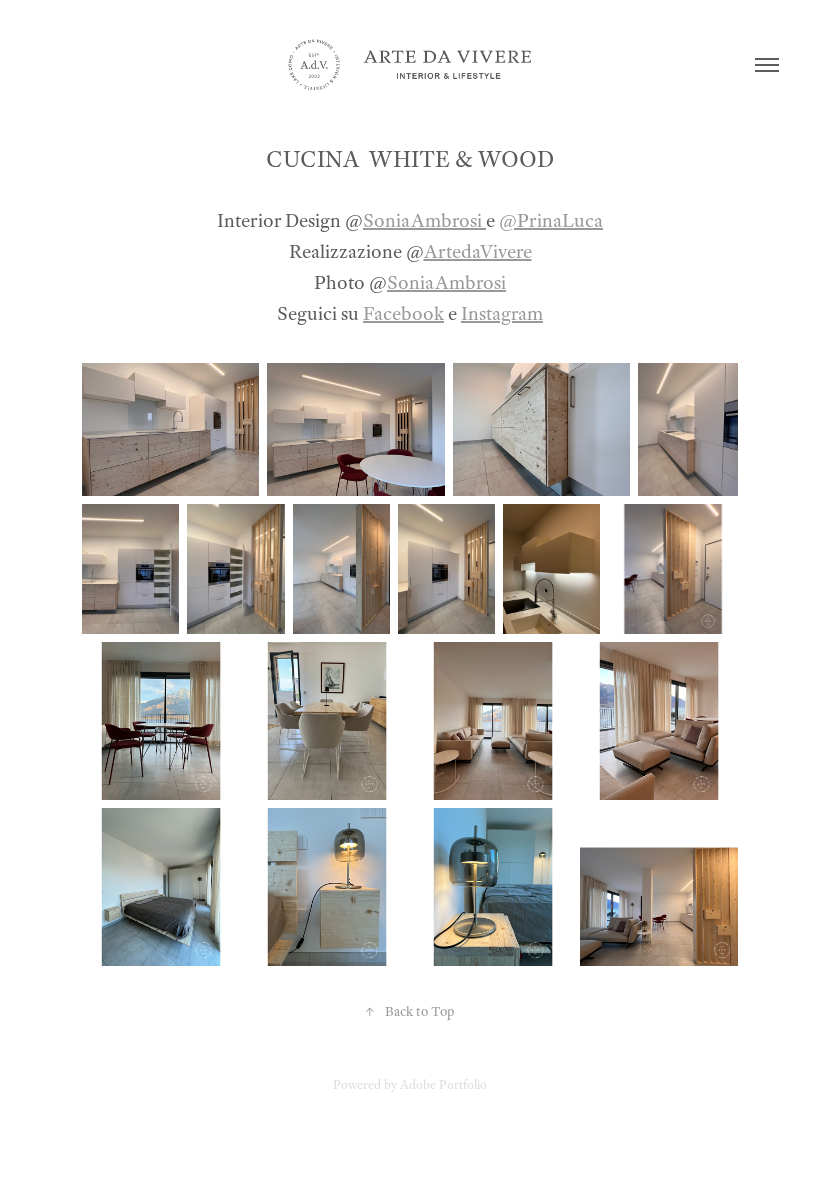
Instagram (502, 313)
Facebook (403, 313)
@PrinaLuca (551, 220)
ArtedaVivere (478, 251)
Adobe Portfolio (443, 1085)
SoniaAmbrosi (424, 220)
